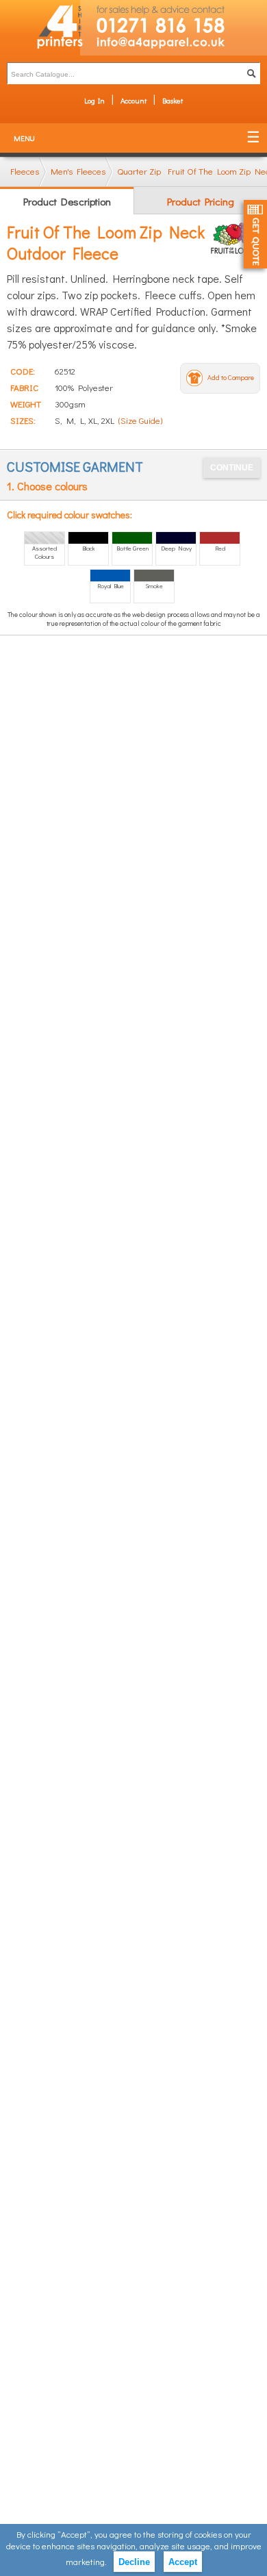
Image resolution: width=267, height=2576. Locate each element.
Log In (94, 100)
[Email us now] (174, 46)
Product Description (67, 201)
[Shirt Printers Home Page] (40, 28)
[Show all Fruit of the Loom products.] (235, 238)
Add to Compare (231, 378)
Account (133, 100)
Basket (173, 100)
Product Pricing (201, 201)
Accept (183, 2562)
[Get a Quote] (255, 234)
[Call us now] (174, 18)
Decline (134, 2562)
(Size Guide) (140, 420)
